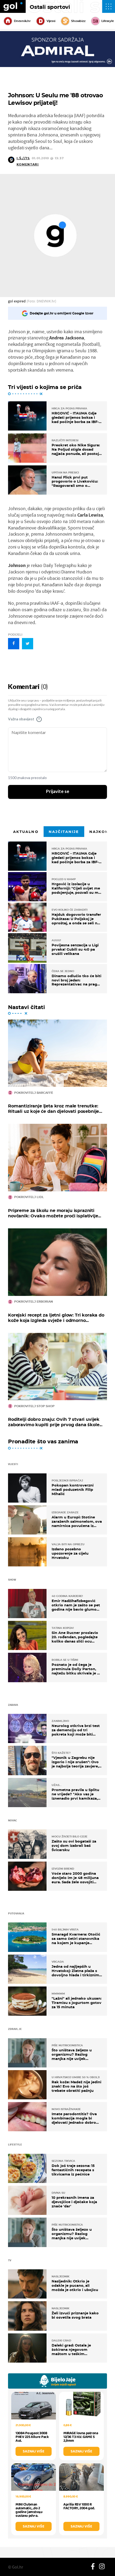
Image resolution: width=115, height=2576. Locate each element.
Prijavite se (58, 792)
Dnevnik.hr (22, 21)
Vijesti (51, 21)
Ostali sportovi (50, 7)
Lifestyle (108, 21)
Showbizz (78, 21)
